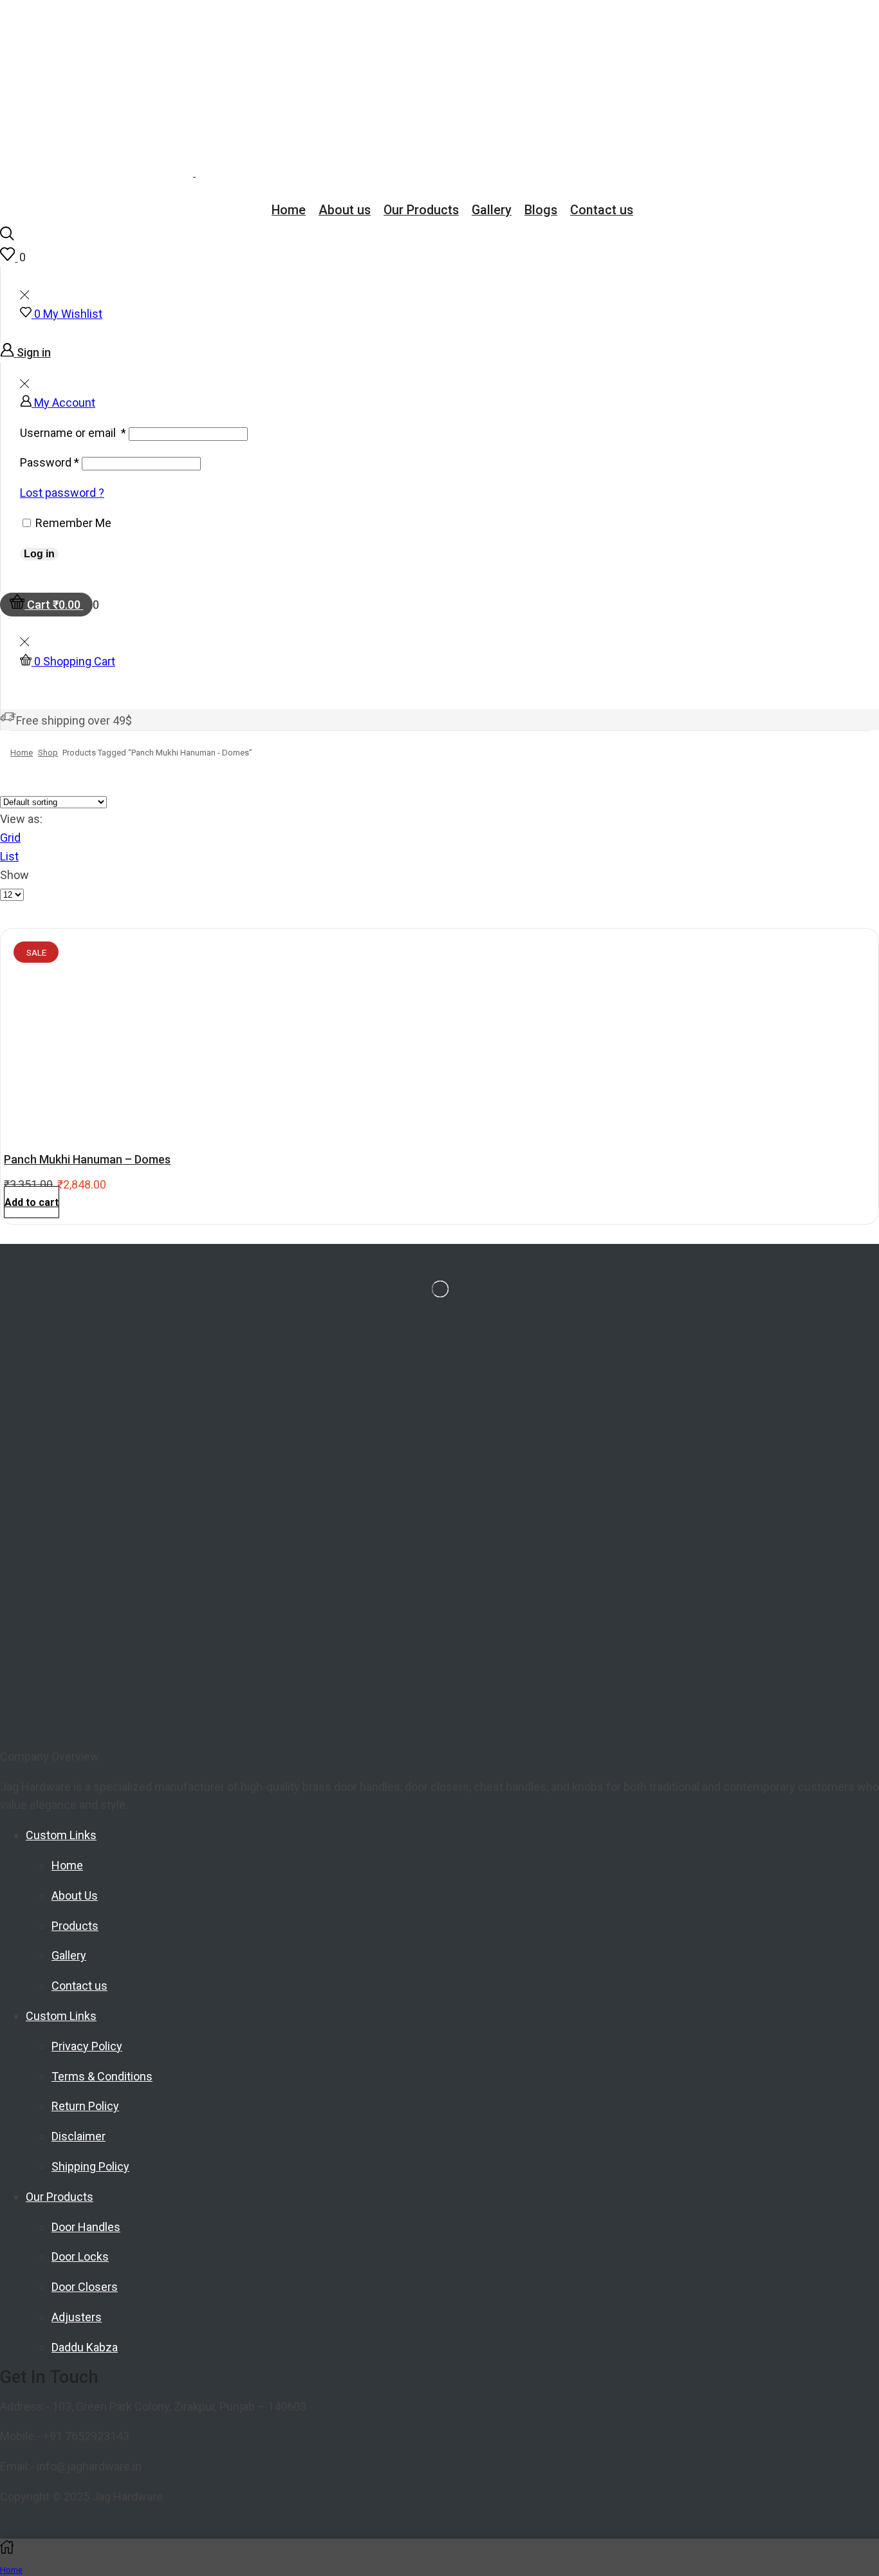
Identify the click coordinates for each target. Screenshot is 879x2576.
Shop (48, 753)
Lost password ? (62, 493)
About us (345, 210)
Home (289, 210)
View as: (21, 819)
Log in (39, 554)
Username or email (73, 433)
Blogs (541, 210)
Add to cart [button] (32, 1202)
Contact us (602, 210)
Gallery (492, 210)
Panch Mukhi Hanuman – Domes (87, 1159)
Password (50, 462)
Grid (10, 838)
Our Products (421, 210)
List (9, 856)
